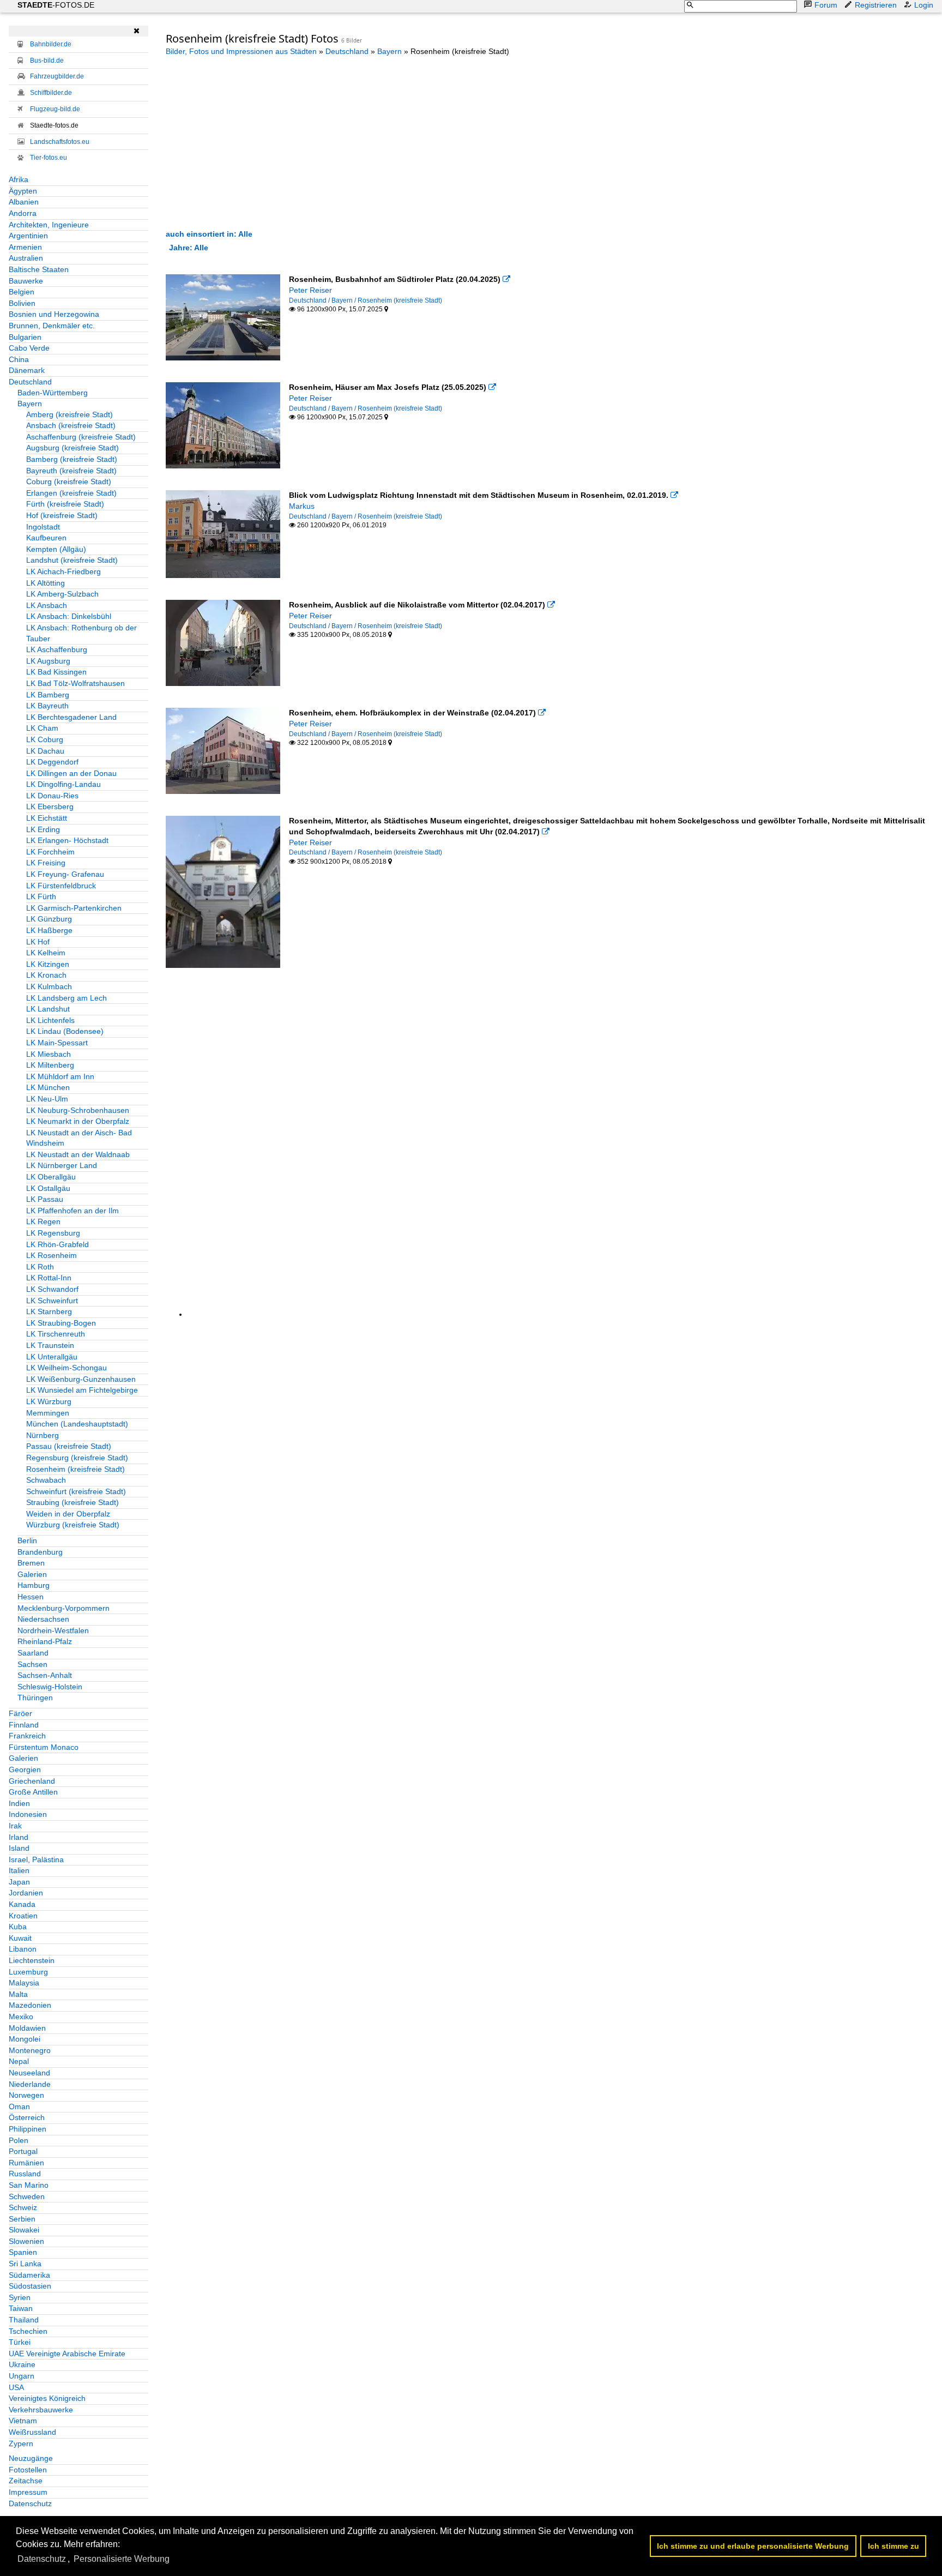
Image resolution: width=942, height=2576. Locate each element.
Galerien (32, 1574)
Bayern (30, 404)
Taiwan (21, 2308)
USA (16, 2387)
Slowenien (26, 2241)
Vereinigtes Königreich (47, 2398)
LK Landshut (48, 1009)
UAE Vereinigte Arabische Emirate (67, 2354)
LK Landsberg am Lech (67, 998)
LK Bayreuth (47, 706)
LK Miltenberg (50, 1065)
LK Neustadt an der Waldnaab (78, 1154)
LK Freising (46, 863)
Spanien (23, 2252)
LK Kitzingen (48, 964)
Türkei (20, 2342)
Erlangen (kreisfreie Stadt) (71, 493)
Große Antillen (33, 1792)
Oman (19, 2106)
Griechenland (32, 1781)
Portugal (23, 2151)
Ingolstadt (43, 527)
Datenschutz (30, 2503)
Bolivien (22, 303)
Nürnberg (43, 1435)
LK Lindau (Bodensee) (65, 1031)
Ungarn (22, 2376)
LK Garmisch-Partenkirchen (74, 908)
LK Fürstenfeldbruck (61, 886)
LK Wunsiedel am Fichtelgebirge (82, 1390)
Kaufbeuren (46, 538)
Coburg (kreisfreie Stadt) (69, 482)
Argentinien (28, 236)
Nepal (19, 2061)
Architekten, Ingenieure (49, 225)
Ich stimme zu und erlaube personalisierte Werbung (753, 2546)
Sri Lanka (25, 2264)
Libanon (23, 1949)
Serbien (22, 2219)
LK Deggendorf (52, 762)
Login (924, 5)
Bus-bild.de (47, 61)
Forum (826, 5)
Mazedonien (30, 2005)
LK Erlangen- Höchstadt (67, 840)
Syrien (20, 2297)
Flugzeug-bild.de (55, 109)
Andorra (23, 213)
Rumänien (26, 2163)
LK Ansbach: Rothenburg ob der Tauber (81, 633)
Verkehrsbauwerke (41, 2410)
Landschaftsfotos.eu (60, 142)
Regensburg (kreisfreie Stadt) (77, 1458)
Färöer (20, 1713)
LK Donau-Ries (52, 796)
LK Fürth (41, 896)
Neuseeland (29, 2073)
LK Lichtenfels (50, 1020)
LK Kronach (46, 975)
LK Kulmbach (49, 986)
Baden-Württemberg (53, 393)
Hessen (31, 1597)
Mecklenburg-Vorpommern (64, 1608)
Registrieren (876, 5)
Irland (19, 1837)
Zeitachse (26, 2481)
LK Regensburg (53, 1233)
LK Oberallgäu (51, 1177)
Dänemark (27, 370)
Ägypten (23, 191)
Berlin (27, 1540)
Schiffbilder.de (51, 93)
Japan (19, 1882)
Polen (19, 2140)
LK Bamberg (48, 695)
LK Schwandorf (52, 1289)
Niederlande (30, 2084)
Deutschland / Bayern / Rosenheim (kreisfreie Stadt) (366, 300)
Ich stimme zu (893, 2546)
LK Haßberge (49, 930)
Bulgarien (25, 337)
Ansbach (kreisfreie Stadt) (71, 425)
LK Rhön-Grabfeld (58, 1244)
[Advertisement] (257, 142)
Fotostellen (28, 2470)
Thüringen (35, 1698)
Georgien (25, 1770)
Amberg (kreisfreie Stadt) (70, 414)
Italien (19, 1870)
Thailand (24, 2320)
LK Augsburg (48, 661)
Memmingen (48, 1413)
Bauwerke (26, 281)
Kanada (22, 1904)
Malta (18, 1994)
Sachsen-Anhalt (45, 1675)
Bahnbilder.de (51, 44)
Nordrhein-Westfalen (53, 1630)
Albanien (24, 202)
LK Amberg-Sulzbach (62, 594)
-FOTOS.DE (56, 5)
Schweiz (23, 2207)
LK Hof (38, 942)
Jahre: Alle (189, 248)
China (19, 359)
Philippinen (28, 2129)
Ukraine (22, 2364)
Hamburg (34, 1585)
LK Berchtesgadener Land (71, 717)
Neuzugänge (31, 2458)
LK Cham (42, 728)
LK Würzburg (49, 1401)
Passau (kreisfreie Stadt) (69, 1446)
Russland (25, 2174)
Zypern (21, 2443)
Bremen (31, 1563)
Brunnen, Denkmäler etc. (52, 326)
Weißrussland (32, 2432)
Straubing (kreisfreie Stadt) (73, 1502)
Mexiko (21, 2017)
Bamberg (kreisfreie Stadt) (72, 459)
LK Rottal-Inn (49, 1278)
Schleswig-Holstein (50, 1687)
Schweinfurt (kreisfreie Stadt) (76, 1491)
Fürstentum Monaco (44, 1747)
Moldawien (27, 2028)
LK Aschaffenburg (57, 649)
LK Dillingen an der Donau (71, 773)
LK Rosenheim (52, 1255)
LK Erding (43, 829)
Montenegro (30, 2050)
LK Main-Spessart (57, 1043)
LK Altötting (46, 583)
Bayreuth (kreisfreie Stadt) (71, 471)
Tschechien (28, 2331)
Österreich (27, 2117)
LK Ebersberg (50, 806)
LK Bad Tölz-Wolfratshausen (76, 683)
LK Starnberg (49, 1311)
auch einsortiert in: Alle (209, 234)
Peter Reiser (310, 290)
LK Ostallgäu (48, 1188)
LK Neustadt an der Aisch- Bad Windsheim (79, 1138)
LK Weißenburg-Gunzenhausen (81, 1379)
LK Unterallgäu (52, 1357)
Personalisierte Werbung (122, 2559)
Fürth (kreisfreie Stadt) (65, 504)
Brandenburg (40, 1552)
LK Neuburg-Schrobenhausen (78, 1110)
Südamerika (29, 2275)
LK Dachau (45, 751)
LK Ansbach (47, 605)
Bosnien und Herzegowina (54, 314)
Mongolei (25, 2039)
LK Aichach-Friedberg (64, 571)
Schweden (27, 2196)
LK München (48, 1087)
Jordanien (26, 1893)
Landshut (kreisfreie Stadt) (72, 560)
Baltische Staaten (39, 269)
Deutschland (30, 382)
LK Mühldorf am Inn (60, 1076)
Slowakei (24, 2230)
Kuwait (20, 1938)
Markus (302, 506)
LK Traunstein (50, 1345)
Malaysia (24, 1983)
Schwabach (46, 1480)
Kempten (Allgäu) (56, 549)
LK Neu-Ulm (47, 1099)
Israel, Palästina (36, 1859)
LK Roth (40, 1267)
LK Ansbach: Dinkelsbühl (69, 616)
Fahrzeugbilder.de (57, 76)
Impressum (28, 2492)
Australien (26, 258)
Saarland (33, 1653)
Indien (19, 1803)
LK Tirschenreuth (56, 1334)
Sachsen (32, 1664)
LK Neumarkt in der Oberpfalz (78, 1121)
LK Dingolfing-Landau (64, 784)
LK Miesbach (49, 1054)
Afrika (19, 179)
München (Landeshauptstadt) (77, 1424)
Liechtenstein (32, 1960)
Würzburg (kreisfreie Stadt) (73, 1525)
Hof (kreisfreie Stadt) (62, 515)
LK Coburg (45, 739)
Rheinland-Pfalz (45, 1641)
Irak (15, 1826)
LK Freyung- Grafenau (65, 874)
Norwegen (26, 2095)
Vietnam (23, 2421)
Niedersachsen (43, 1619)
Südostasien (30, 2286)
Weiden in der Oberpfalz (68, 1514)
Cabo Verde (29, 348)
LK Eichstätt (47, 818)
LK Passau (45, 1199)
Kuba (18, 1927)
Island (19, 1848)
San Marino (29, 2185)
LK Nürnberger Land (62, 1165)
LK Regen (43, 1221)
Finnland (24, 1725)
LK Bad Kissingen (56, 672)
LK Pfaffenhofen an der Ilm (73, 1211)
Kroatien (23, 1916)
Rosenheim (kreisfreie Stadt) (76, 1469)
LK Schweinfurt (52, 1301)
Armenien (25, 247)
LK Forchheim (50, 852)
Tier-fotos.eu (49, 158)
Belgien (22, 292)
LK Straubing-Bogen (61, 1323)
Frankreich (27, 1736)
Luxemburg (28, 1972)
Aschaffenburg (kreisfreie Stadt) (81, 437)
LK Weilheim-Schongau (67, 1368)
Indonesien (28, 1814)
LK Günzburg (49, 919)
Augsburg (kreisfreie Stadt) (73, 448)
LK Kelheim (46, 953)
